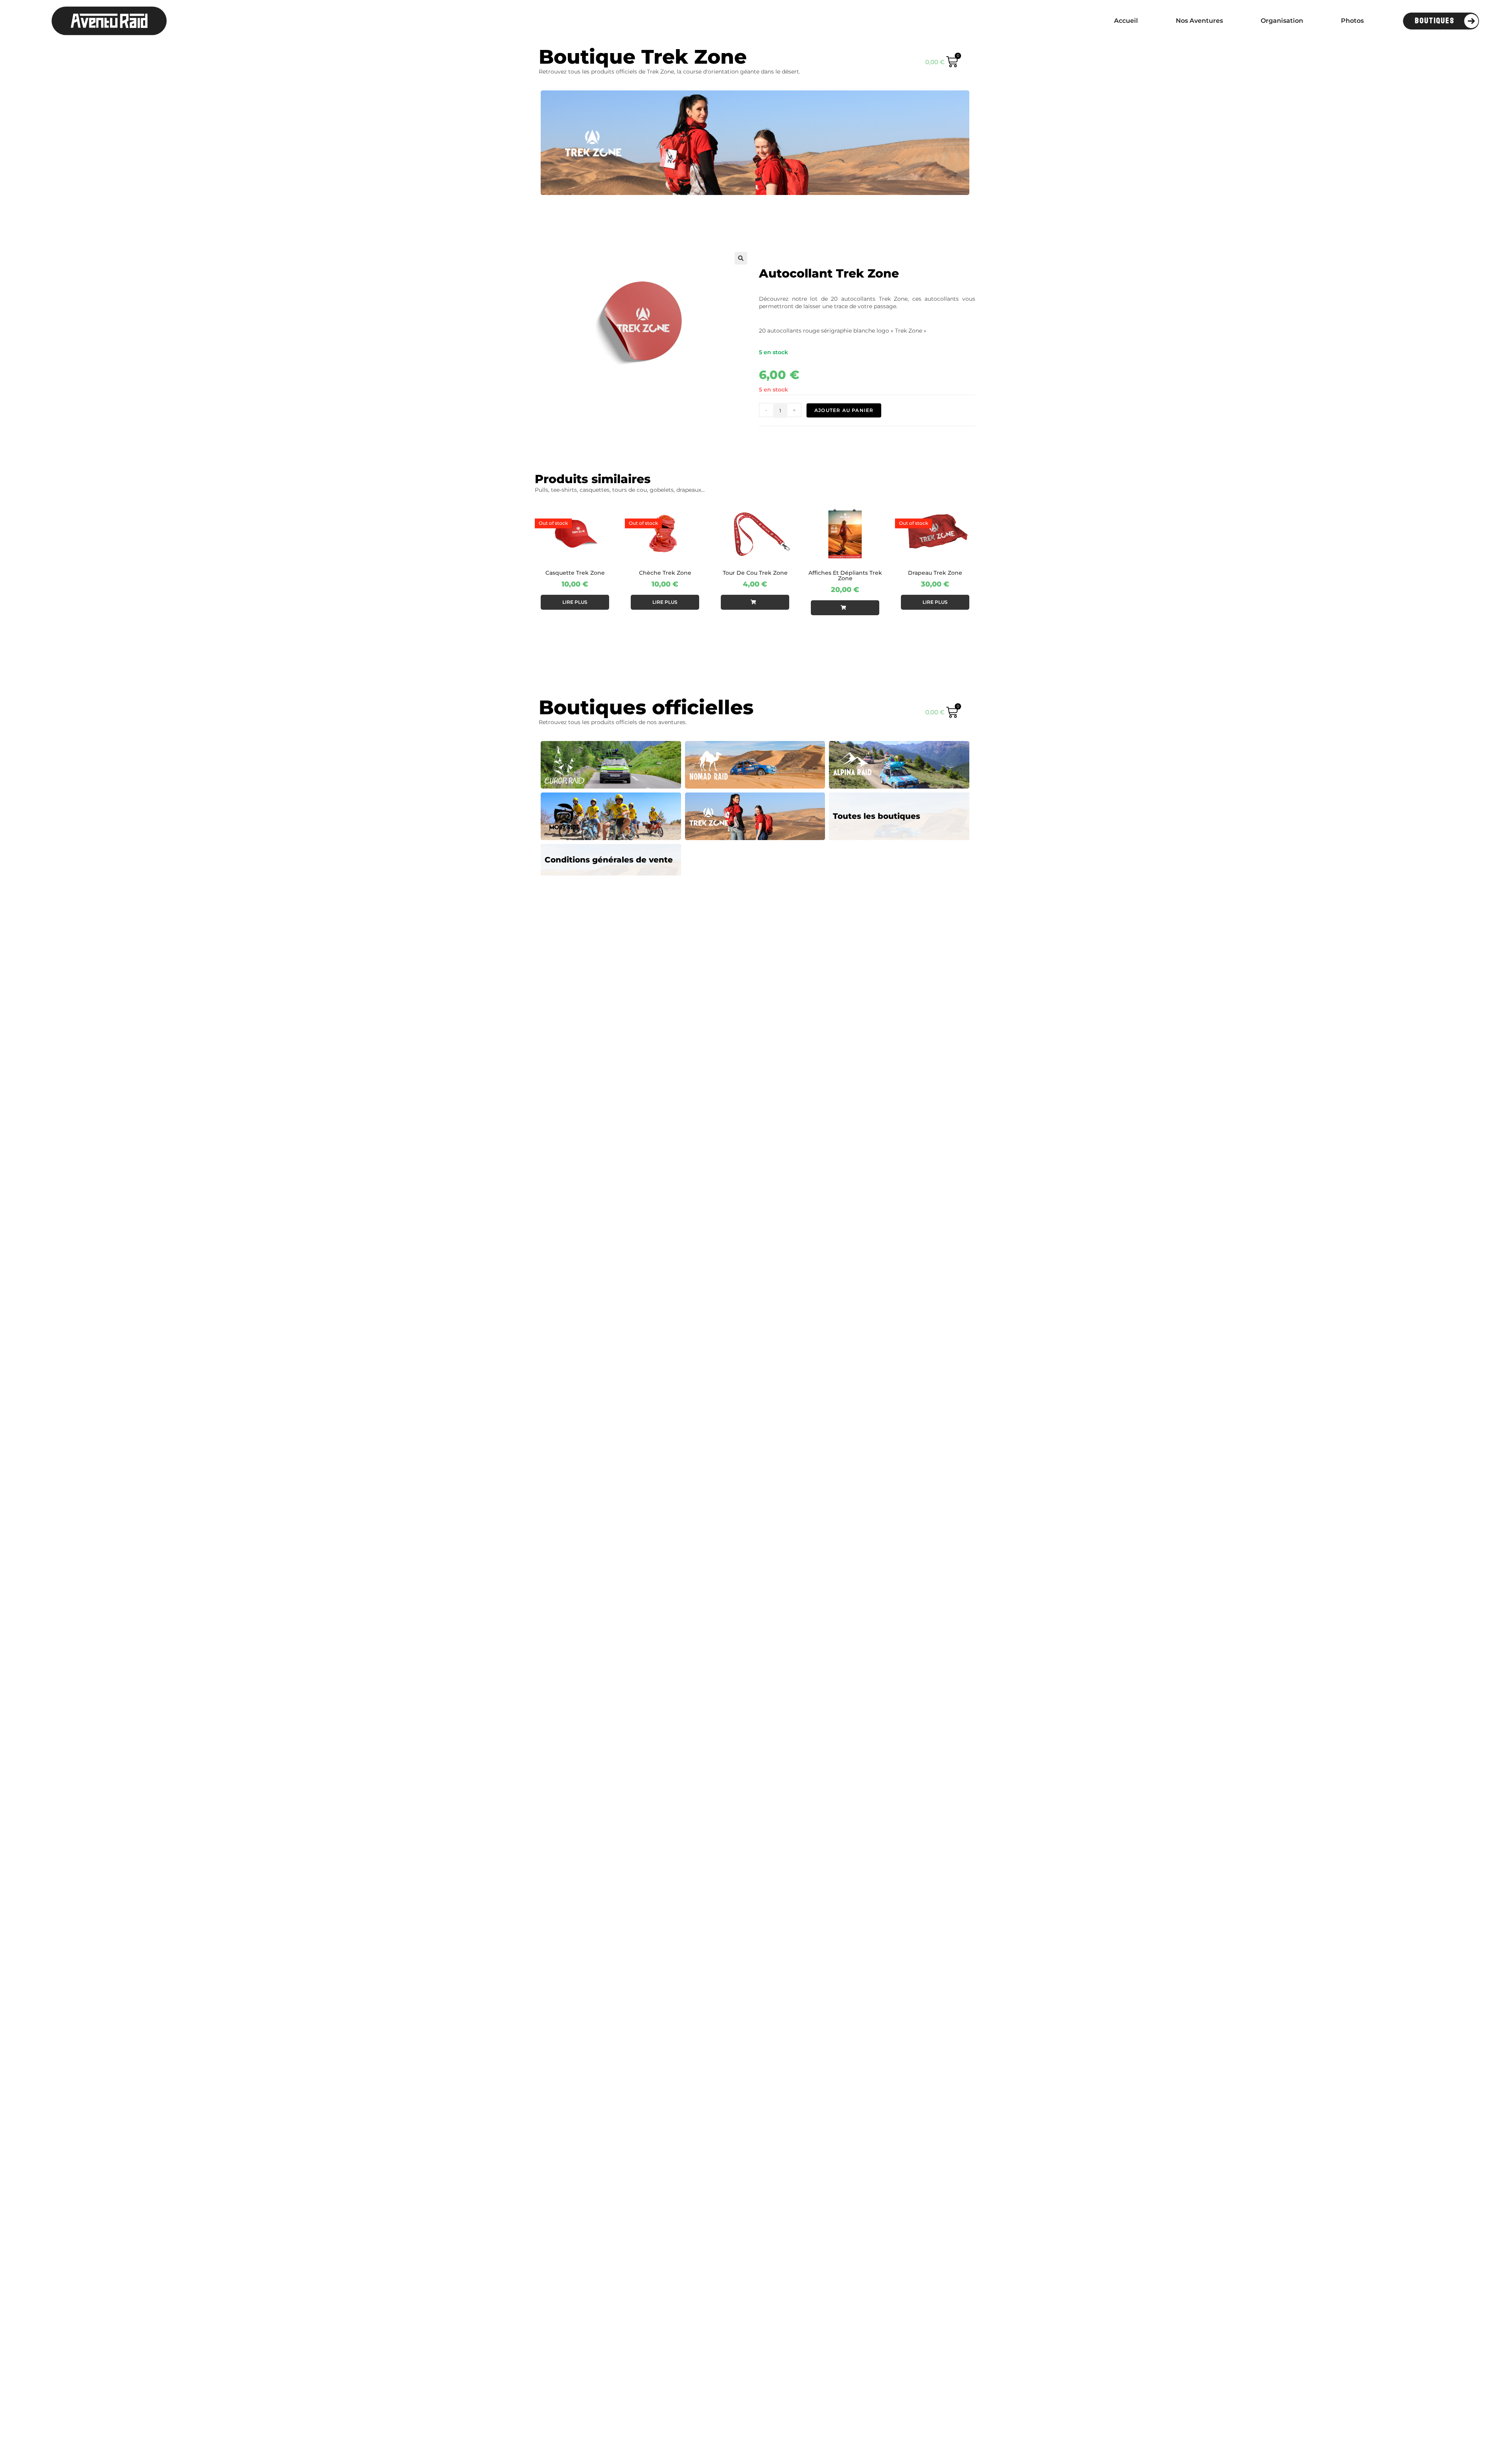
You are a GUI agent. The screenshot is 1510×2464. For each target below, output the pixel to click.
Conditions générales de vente (609, 860)
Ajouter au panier (844, 410)
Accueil (1126, 21)
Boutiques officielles (646, 707)
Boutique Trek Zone (643, 57)
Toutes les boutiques (877, 816)
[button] (741, 258)
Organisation (1282, 21)
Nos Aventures (1199, 21)
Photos (1352, 21)
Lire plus (575, 602)
